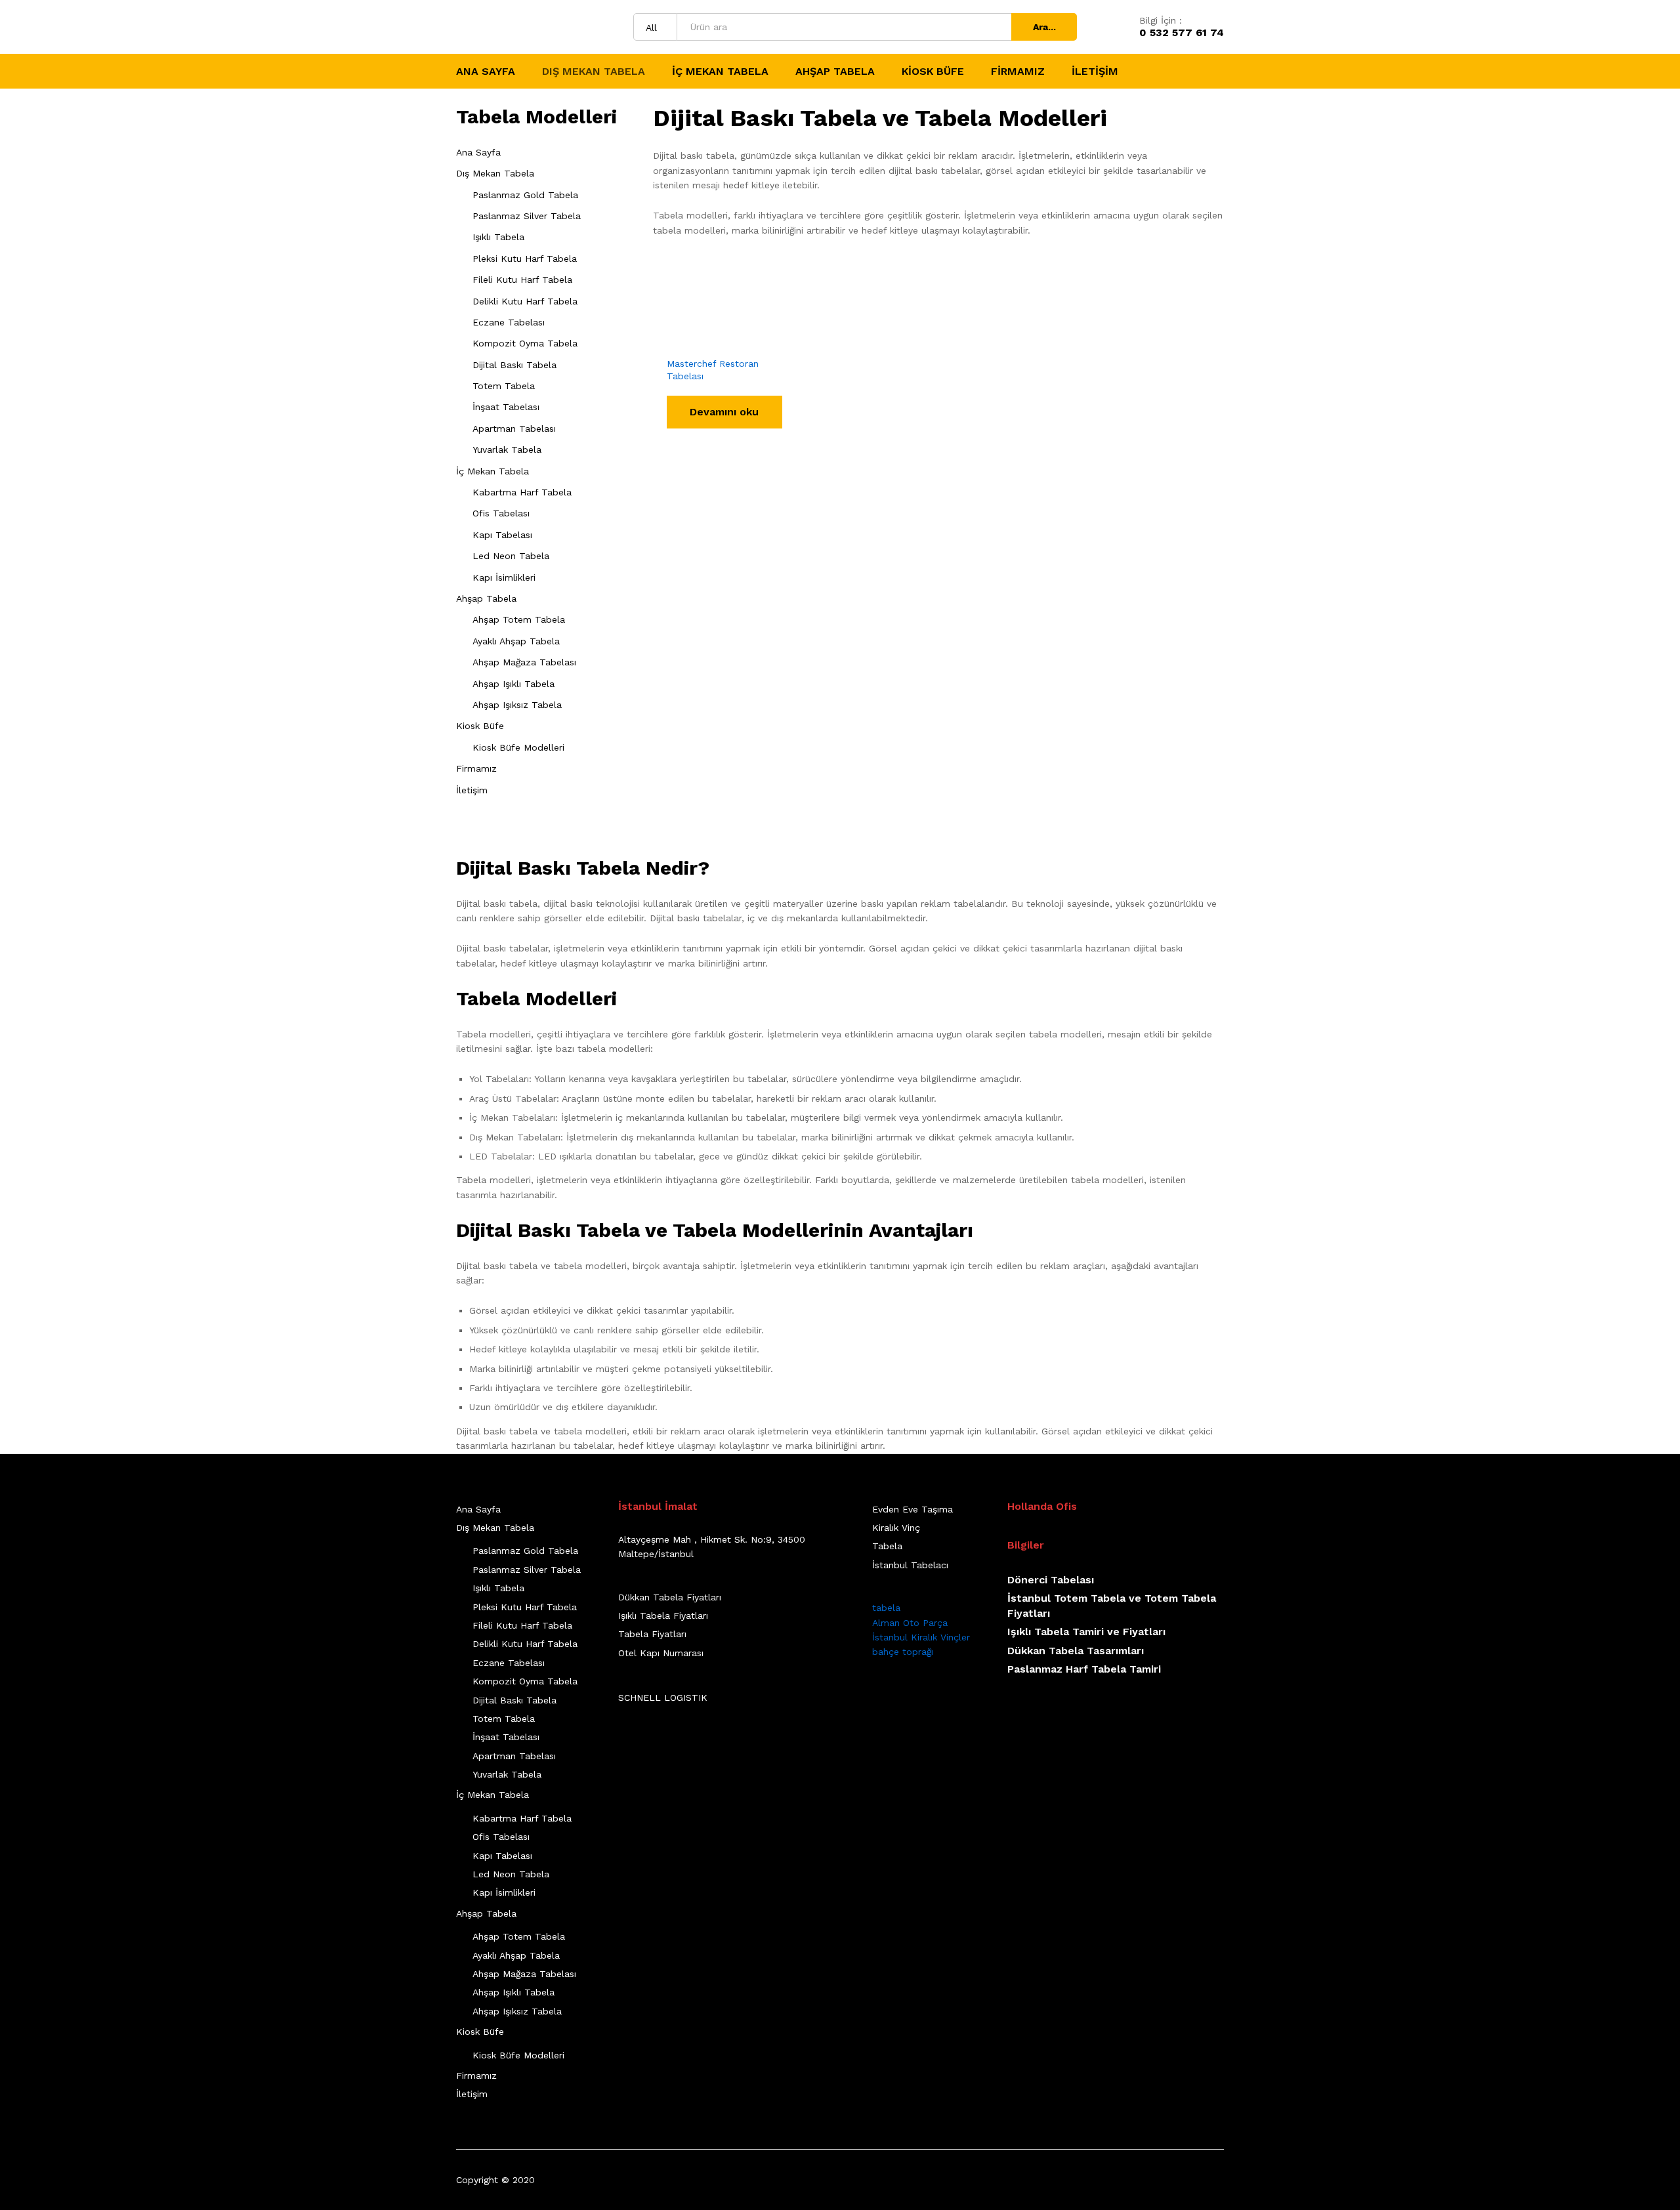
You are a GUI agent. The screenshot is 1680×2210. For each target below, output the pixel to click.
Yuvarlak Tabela (507, 449)
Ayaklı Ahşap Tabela (516, 641)
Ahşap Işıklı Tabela (514, 684)
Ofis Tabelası (501, 513)
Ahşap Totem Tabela (519, 619)
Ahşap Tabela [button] (835, 72)
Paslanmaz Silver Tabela (527, 216)
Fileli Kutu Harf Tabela (522, 280)
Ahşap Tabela (486, 598)
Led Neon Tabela (511, 556)
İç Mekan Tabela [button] (720, 72)
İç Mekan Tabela (493, 471)
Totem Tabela (504, 386)
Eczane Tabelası (509, 322)
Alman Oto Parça (910, 1623)
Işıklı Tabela (498, 237)
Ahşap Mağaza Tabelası (524, 662)
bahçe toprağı (903, 1652)
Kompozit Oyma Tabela (525, 343)
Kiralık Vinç (896, 1528)
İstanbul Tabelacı (910, 1565)
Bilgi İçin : (1161, 20)
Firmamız (1018, 72)
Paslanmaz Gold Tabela (525, 195)
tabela (886, 1608)
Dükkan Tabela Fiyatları (670, 1597)
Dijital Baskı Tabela (514, 365)
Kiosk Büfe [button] (933, 72)
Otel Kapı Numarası (661, 1653)
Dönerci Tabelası (1051, 1580)
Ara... (1044, 27)
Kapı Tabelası (502, 535)
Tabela (887, 1546)
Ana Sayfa (486, 72)
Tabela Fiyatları (652, 1634)
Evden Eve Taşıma (913, 1509)
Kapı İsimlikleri (504, 577)
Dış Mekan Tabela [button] (594, 72)
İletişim (1095, 72)
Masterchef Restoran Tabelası (713, 369)
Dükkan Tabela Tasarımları (1076, 1651)
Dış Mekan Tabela (495, 173)
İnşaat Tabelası (506, 407)
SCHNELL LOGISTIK (663, 1698)
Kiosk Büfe (480, 726)
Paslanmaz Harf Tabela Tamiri (1084, 1669)
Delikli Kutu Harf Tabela (525, 301)
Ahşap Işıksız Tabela (517, 705)
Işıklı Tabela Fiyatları (663, 1616)
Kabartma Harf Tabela (522, 492)
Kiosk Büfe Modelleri (518, 747)
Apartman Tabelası (514, 428)
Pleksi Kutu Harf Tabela (525, 259)
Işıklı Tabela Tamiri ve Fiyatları (1086, 1632)
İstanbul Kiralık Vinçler (921, 1637)
